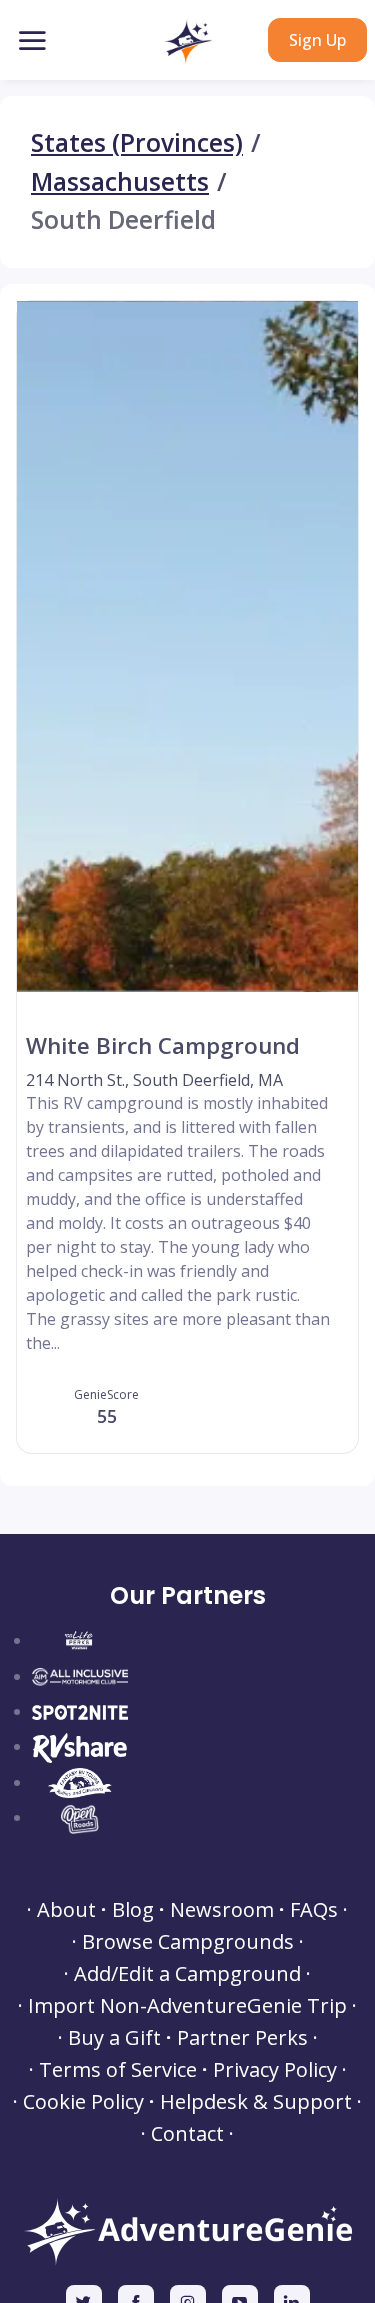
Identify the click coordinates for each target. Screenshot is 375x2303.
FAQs (314, 1910)
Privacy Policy (275, 2070)
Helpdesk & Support (256, 2102)
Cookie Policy (83, 2102)
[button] (187, 42)
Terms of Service (118, 2070)
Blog (133, 1910)
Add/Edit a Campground (187, 1974)
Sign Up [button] (317, 40)
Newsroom (222, 1910)
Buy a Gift (114, 2038)
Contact (187, 2134)
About (66, 1910)
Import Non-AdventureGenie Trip (187, 2006)
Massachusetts (120, 182)
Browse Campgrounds (188, 1942)
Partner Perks (242, 2038)
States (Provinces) (137, 143)
